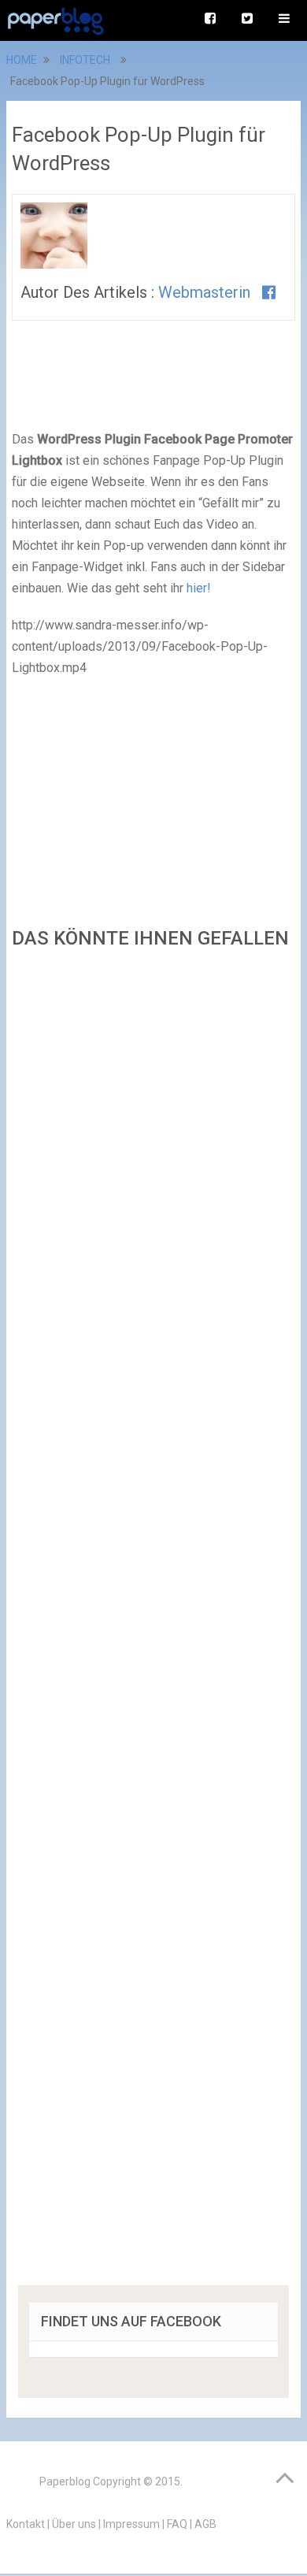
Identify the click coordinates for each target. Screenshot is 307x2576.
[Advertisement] (153, 1622)
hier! (199, 588)
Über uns (74, 2524)
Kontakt (26, 2524)
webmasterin (204, 292)
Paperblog (65, 2481)
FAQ (177, 2524)
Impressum (131, 2524)
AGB (205, 2524)
